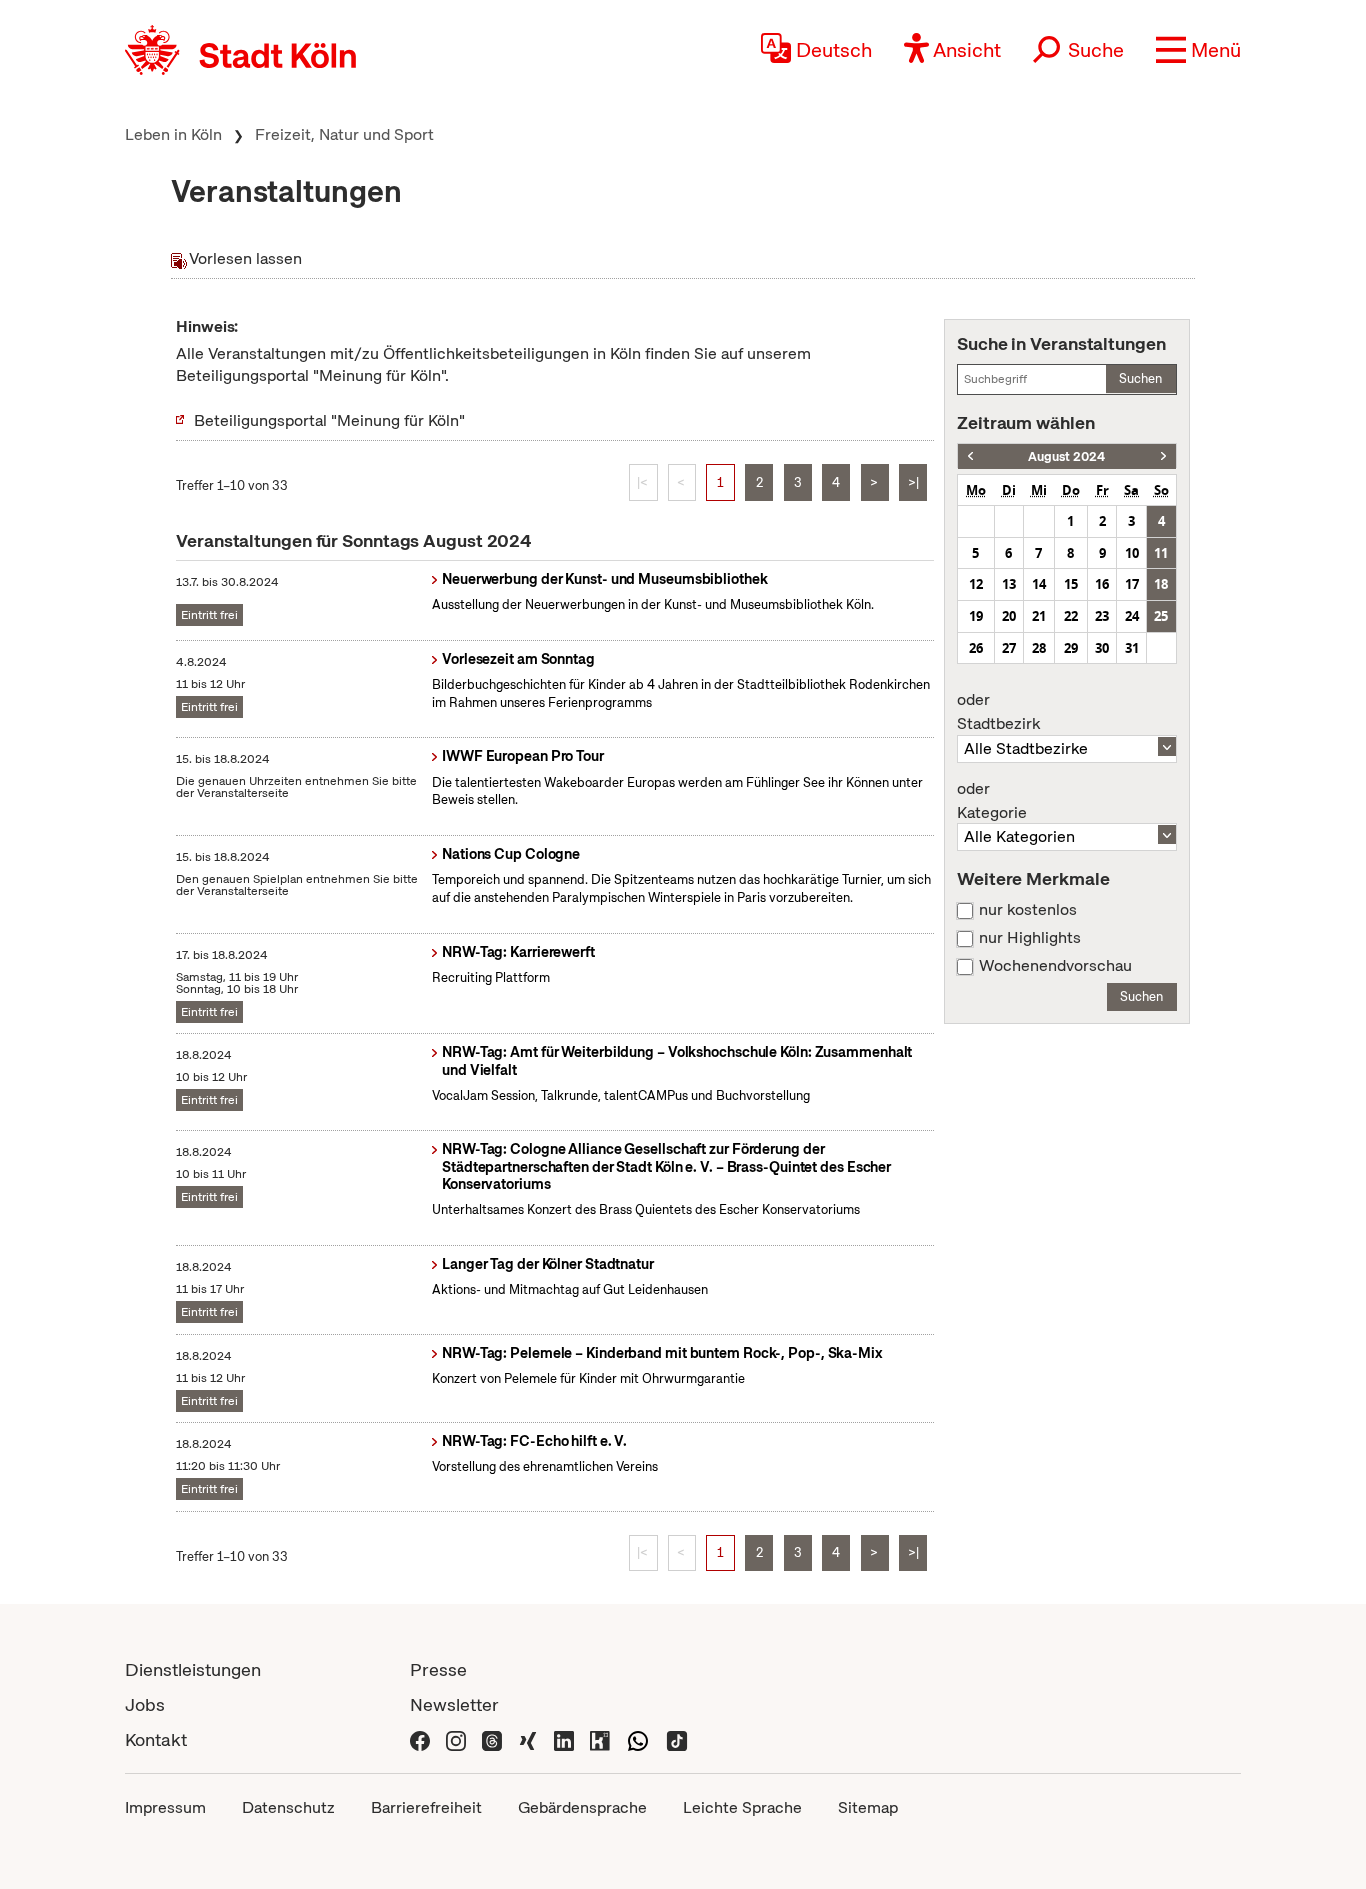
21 (1039, 616)
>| (913, 482)
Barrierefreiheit (426, 1807)
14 (1039, 584)
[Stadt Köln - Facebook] (420, 1739)
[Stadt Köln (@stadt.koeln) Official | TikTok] (677, 1739)
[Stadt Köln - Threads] (492, 1739)
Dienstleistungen (193, 1669)
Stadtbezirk (998, 712)
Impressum (165, 1807)
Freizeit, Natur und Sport (344, 134)
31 (1132, 648)
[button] (1198, 50)
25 (1161, 616)
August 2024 (1066, 456)
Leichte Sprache (742, 1807)
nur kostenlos (1028, 910)
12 (976, 584)
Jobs (145, 1704)
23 (1102, 616)
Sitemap (868, 1807)
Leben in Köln (173, 134)
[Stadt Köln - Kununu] (600, 1739)
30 (1102, 648)
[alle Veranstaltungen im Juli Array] (970, 456)
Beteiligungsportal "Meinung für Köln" (329, 420)
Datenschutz (288, 1807)
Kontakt (156, 1739)
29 (1071, 648)
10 (1132, 553)
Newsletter (454, 1704)
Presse (438, 1669)
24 (1132, 616)
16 (1102, 584)
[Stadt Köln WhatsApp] (638, 1739)
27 (1009, 648)
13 (1009, 584)
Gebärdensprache (582, 1807)
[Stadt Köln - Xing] (528, 1739)
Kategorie (992, 801)
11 (1161, 553)
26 (976, 648)
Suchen (1140, 378)
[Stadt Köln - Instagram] (456, 1739)
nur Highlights (1030, 938)
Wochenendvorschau (1055, 966)
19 (976, 616)
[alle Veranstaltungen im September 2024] (1163, 456)
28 (1039, 648)
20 (1009, 616)
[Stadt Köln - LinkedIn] (564, 1739)
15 (1071, 584)
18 (1161, 584)
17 (1132, 584)
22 (1071, 616)
